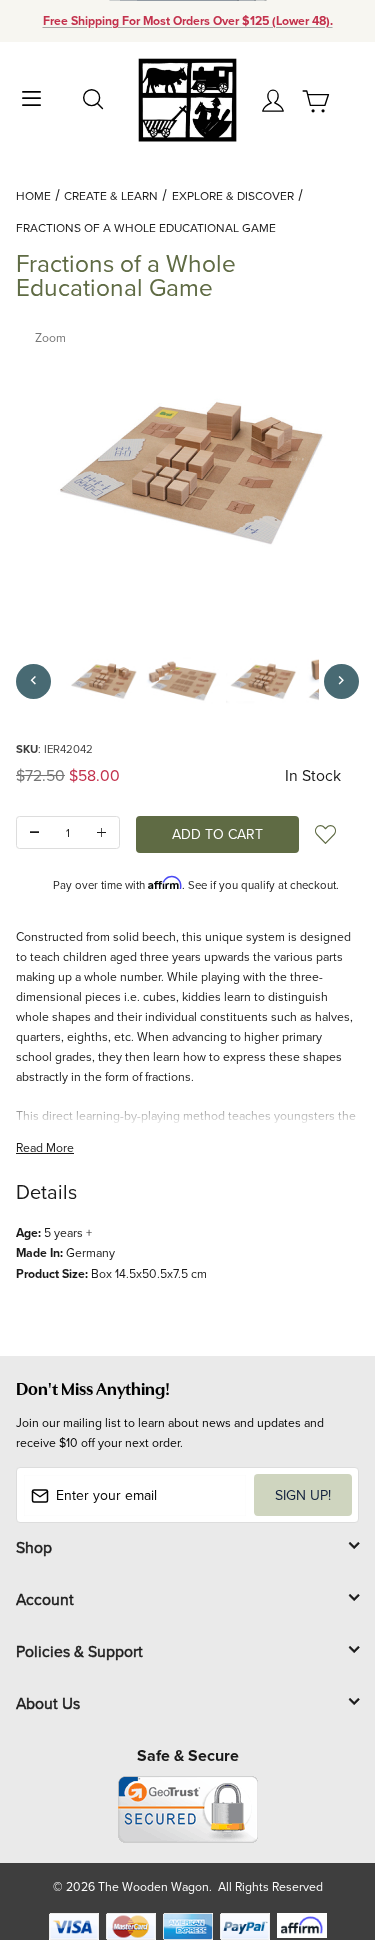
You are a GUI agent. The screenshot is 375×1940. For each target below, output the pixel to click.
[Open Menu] (31, 96)
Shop (34, 1547)
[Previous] (33, 681)
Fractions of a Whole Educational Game (146, 227)
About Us (48, 1703)
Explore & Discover (233, 195)
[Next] (341, 681)
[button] (103, 681)
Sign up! (303, 1495)
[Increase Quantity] (101, 832)
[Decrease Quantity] (34, 832)
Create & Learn (111, 195)
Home (33, 195)
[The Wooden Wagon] (187, 98)
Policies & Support (79, 1651)
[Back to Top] (321, 1830)
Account (45, 1599)
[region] (187, 681)
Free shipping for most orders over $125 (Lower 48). (188, 21)
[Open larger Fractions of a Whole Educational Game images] (187, 473)
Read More (45, 1147)
